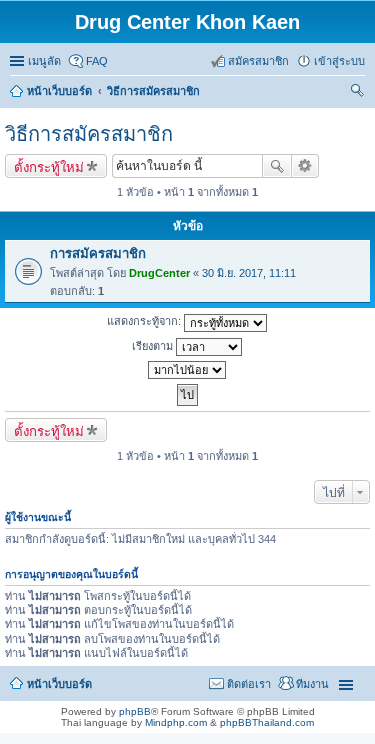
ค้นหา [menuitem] (357, 93)
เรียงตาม (154, 346)
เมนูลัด (44, 61)
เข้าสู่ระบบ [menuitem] (339, 61)
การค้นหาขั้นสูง (305, 166)
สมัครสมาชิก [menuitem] (258, 61)
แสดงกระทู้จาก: (145, 321)
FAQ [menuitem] (97, 61)
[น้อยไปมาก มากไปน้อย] (187, 370)
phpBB (135, 711)
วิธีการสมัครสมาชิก (89, 134)
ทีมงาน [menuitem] (312, 684)
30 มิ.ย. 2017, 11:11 (249, 273)
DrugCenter (159, 273)
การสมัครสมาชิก (98, 253)
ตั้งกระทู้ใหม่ (49, 167)
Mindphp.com (176, 722)
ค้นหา (277, 166)
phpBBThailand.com (267, 722)
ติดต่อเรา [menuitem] (249, 684)
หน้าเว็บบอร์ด (59, 684)
